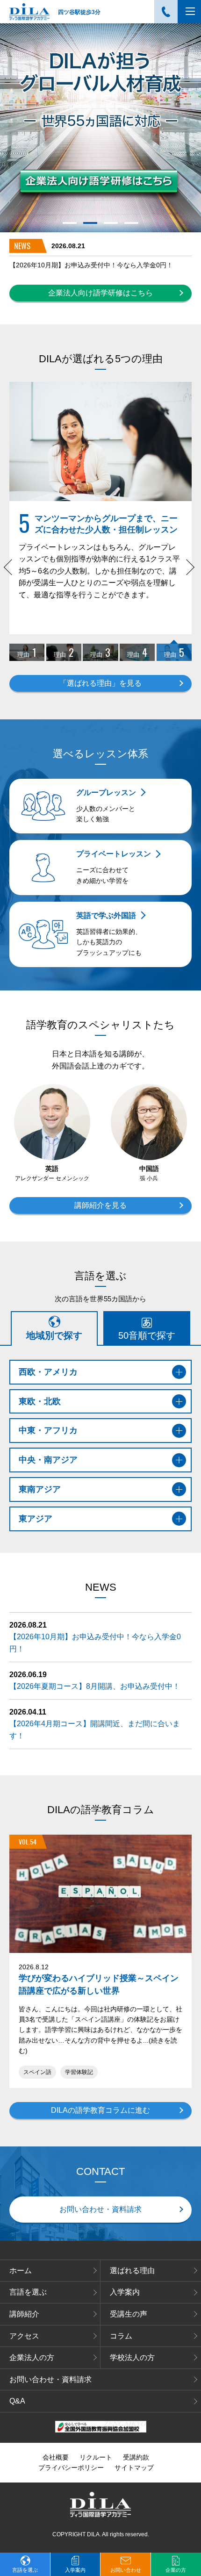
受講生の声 (129, 2314)
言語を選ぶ (28, 2292)
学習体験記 (79, 2072)
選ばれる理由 (132, 2271)
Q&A (17, 2401)
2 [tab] (90, 223)
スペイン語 (37, 2072)
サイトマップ (134, 2468)
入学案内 (125, 2292)
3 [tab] (111, 223)
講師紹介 (24, 2314)
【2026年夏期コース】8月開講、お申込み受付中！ (95, 1686)
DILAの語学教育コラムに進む (100, 2110)
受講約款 (136, 2457)
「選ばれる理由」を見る (100, 683)
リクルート (96, 2457)
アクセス (24, 2336)
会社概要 (56, 2457)
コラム (121, 2336)
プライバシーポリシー (71, 2468)
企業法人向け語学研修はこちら (100, 293)
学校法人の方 (132, 2357)
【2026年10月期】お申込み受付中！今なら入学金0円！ (91, 265)
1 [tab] (70, 223)
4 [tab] (132, 223)
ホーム (21, 2271)
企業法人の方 (32, 2357)
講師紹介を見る (100, 1205)
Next (189, 572)
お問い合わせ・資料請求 (100, 2209)
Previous (12, 572)
